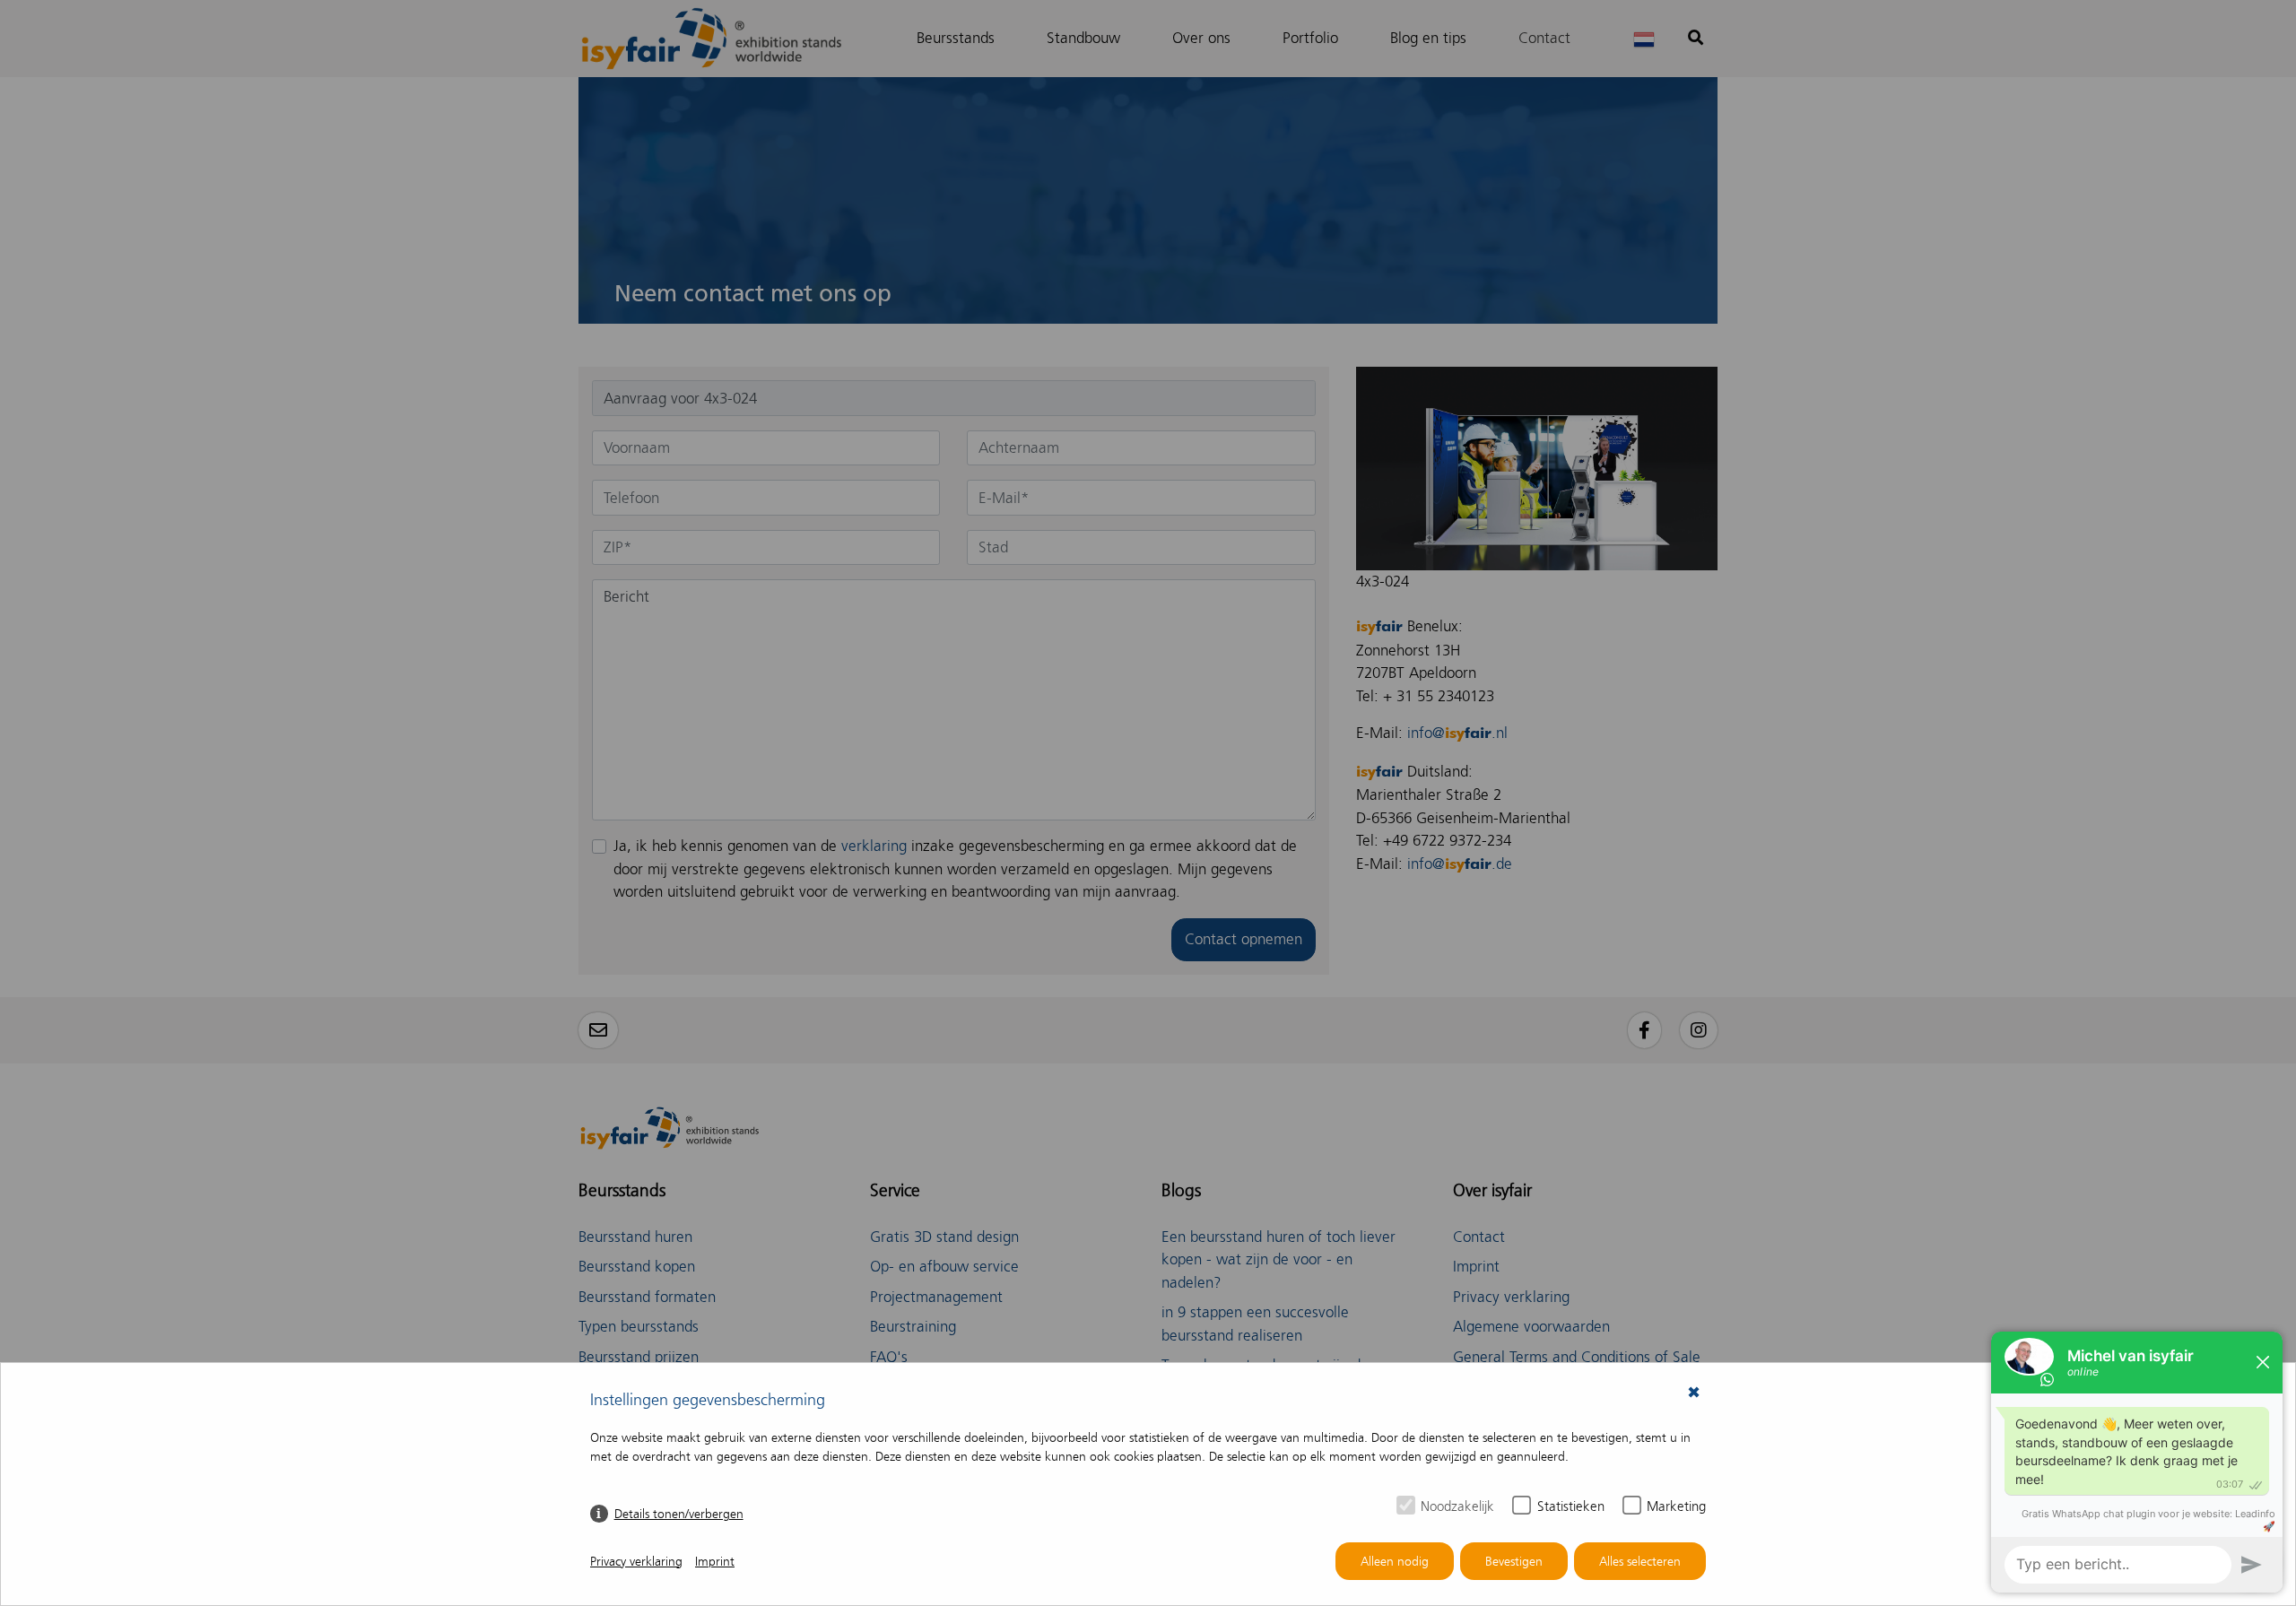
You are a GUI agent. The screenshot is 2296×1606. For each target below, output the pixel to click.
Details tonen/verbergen (679, 1514)
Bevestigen (1514, 1562)
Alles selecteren (1640, 1562)
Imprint (715, 1562)
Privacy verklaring (636, 1562)
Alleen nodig (1395, 1562)
